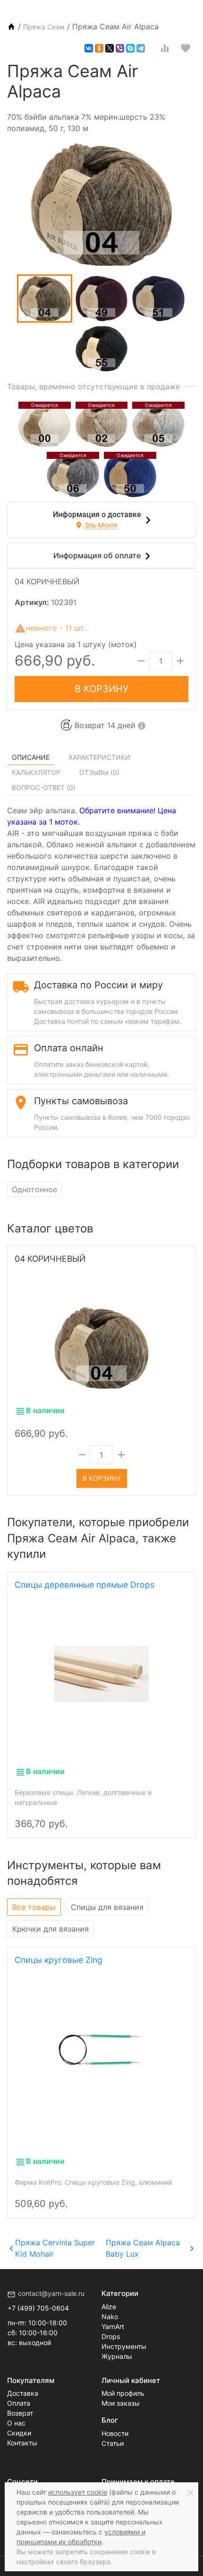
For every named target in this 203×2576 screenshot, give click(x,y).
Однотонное (34, 1189)
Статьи (113, 2443)
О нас (16, 2423)
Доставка (23, 2393)
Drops (111, 2336)
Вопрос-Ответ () (44, 787)
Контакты (22, 2443)
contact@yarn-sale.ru (51, 2293)
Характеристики (99, 757)
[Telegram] (141, 48)
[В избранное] (186, 48)
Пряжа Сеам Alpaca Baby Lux (143, 2248)
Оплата (19, 2403)
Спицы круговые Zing (59, 1960)
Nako (110, 2317)
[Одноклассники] (99, 48)
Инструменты (124, 2346)
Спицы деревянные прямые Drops (85, 1585)
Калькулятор (36, 772)
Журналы (117, 2356)
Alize (109, 2307)
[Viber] (120, 48)
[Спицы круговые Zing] (101, 2048)
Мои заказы (121, 2403)
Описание (31, 757)
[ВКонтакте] (89, 48)
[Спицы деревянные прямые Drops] (101, 1673)
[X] (110, 48)
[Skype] (130, 48)
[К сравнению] (165, 48)
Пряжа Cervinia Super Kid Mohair (55, 2248)
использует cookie (78, 2492)
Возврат (20, 2413)
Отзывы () (99, 772)
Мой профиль (123, 2393)
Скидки (19, 2433)
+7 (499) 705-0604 (38, 2308)
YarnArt (113, 2326)
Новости (115, 2433)
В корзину (101, 689)
